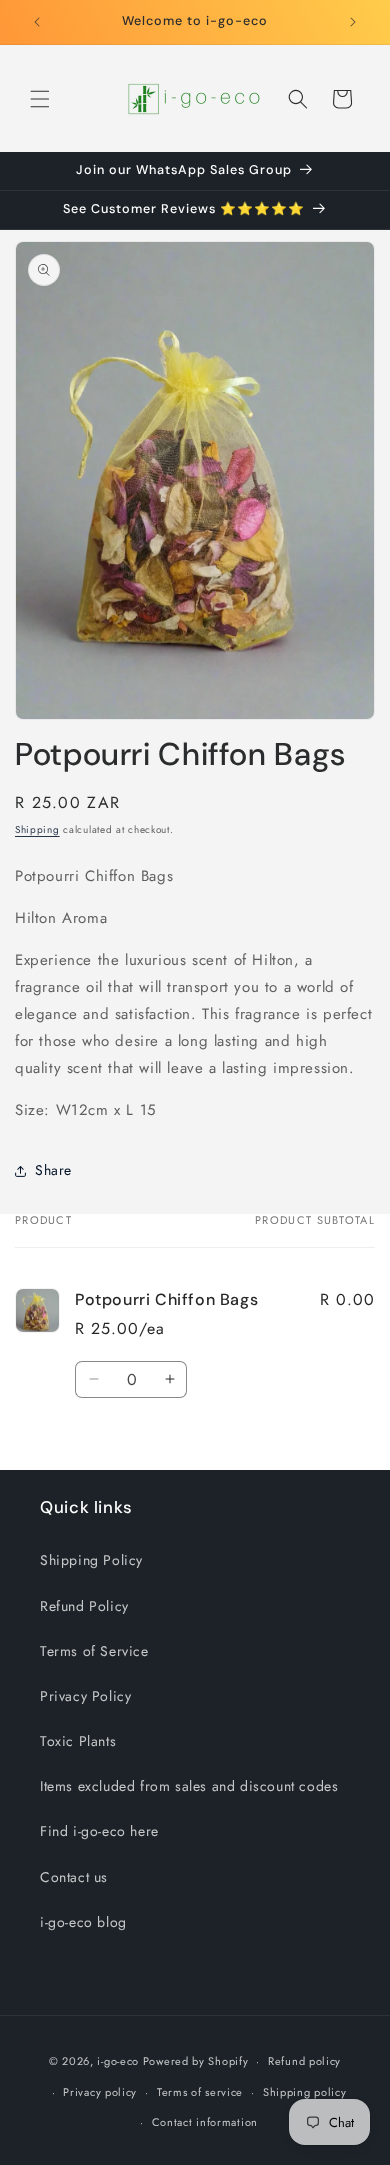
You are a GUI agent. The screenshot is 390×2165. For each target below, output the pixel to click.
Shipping (37, 829)
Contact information (205, 2122)
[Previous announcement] (37, 22)
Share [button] (53, 1170)
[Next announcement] (353, 22)
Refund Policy (84, 1606)
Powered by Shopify (196, 2061)
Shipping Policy (91, 1560)
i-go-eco (118, 2061)
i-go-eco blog (83, 1922)
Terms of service (200, 2092)
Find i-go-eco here (99, 1831)
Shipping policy (305, 2092)
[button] (40, 99)
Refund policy (304, 2061)
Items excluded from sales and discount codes (189, 1786)
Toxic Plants (78, 1741)
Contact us (74, 1877)
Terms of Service (94, 1651)
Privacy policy (100, 2092)
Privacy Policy (85, 1696)
